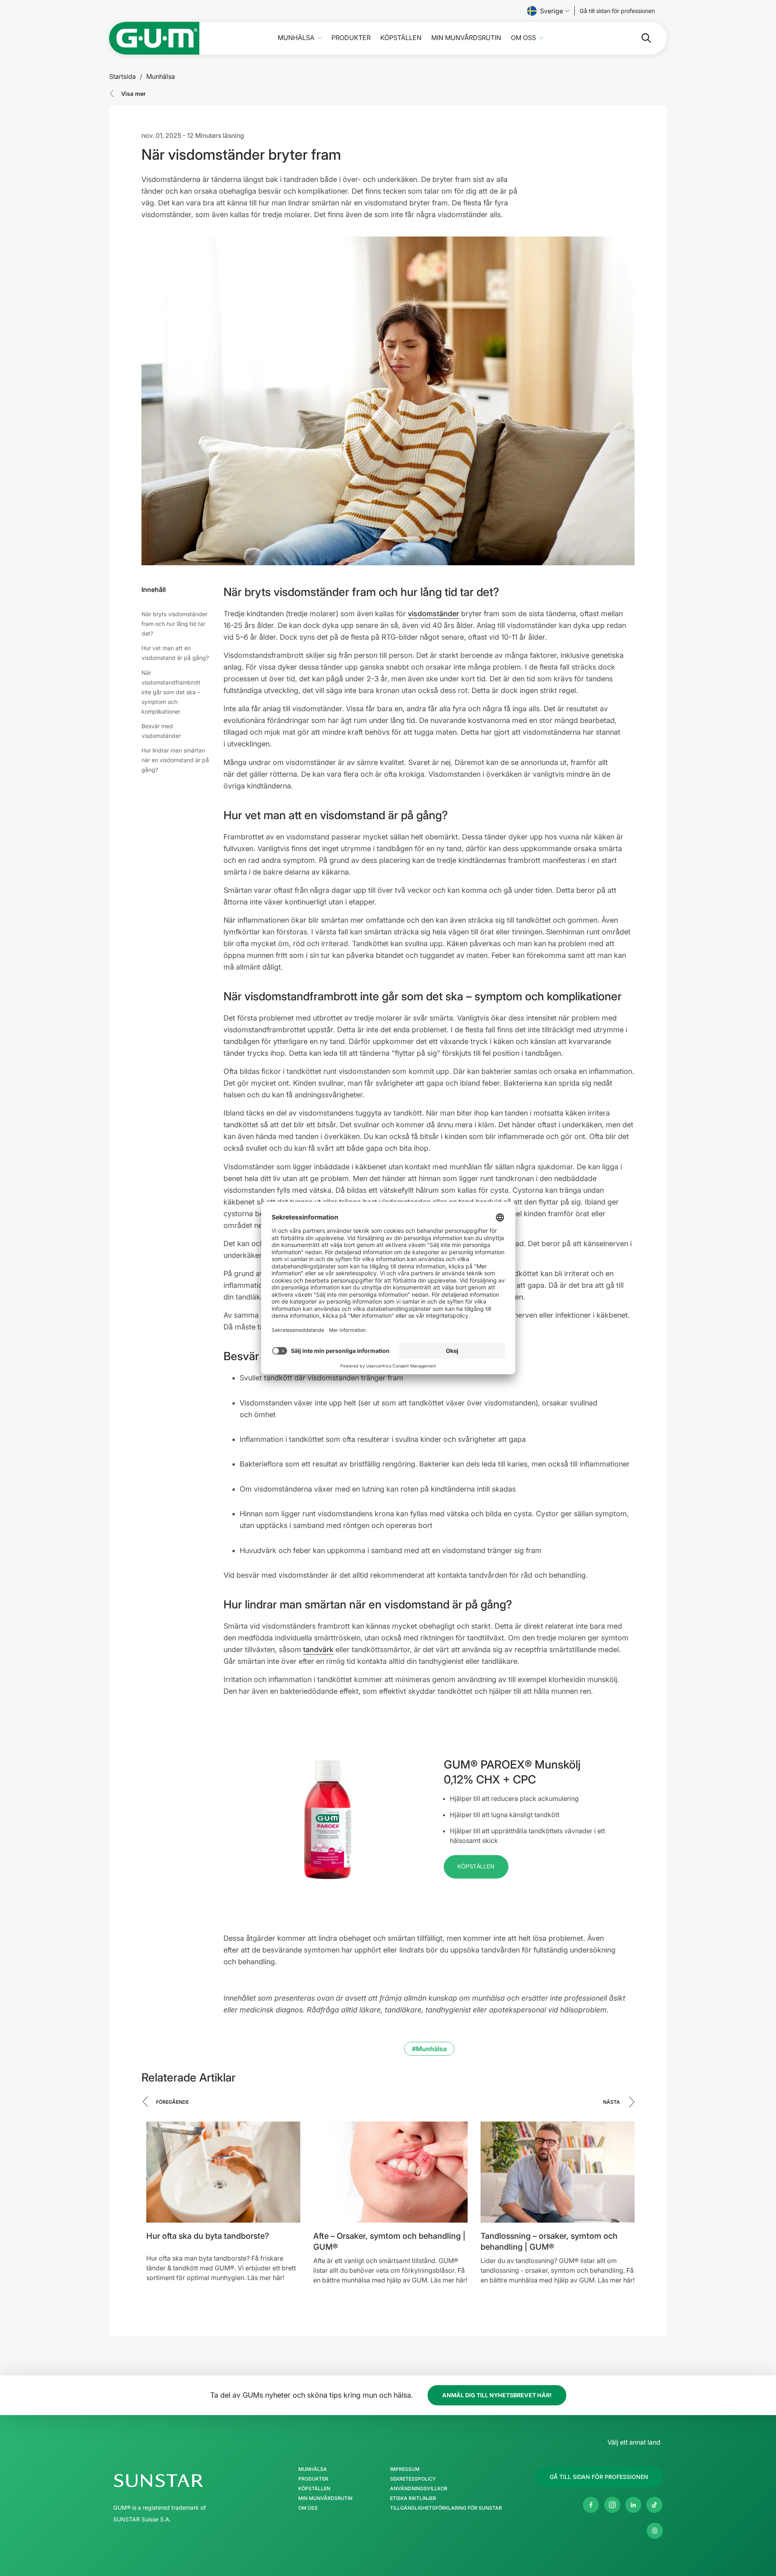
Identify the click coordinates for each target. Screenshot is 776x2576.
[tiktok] (654, 2505)
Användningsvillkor (419, 2489)
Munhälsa (296, 38)
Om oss (523, 38)
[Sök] (640, 38)
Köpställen (401, 38)
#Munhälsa (429, 2049)
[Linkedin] (633, 2505)
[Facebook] (591, 2505)
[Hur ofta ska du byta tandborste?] (223, 2172)
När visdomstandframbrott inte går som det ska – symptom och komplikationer (171, 692)
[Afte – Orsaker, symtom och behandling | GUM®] (390, 2172)
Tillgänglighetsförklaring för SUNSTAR (446, 2508)
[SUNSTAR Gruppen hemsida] (183, 2481)
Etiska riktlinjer (413, 2498)
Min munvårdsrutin (466, 38)
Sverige (551, 11)
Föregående (172, 2102)
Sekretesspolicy (413, 2479)
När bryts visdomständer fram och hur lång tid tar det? (174, 624)
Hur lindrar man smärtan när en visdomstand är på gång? (175, 760)
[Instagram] (612, 2505)
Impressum (405, 2469)
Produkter (351, 38)
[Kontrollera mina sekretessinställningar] (655, 2531)
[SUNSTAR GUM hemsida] (154, 38)
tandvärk (318, 1649)
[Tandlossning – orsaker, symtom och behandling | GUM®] (558, 2172)
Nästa (612, 2102)
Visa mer (134, 94)
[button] (476, 1867)
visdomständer (433, 614)
